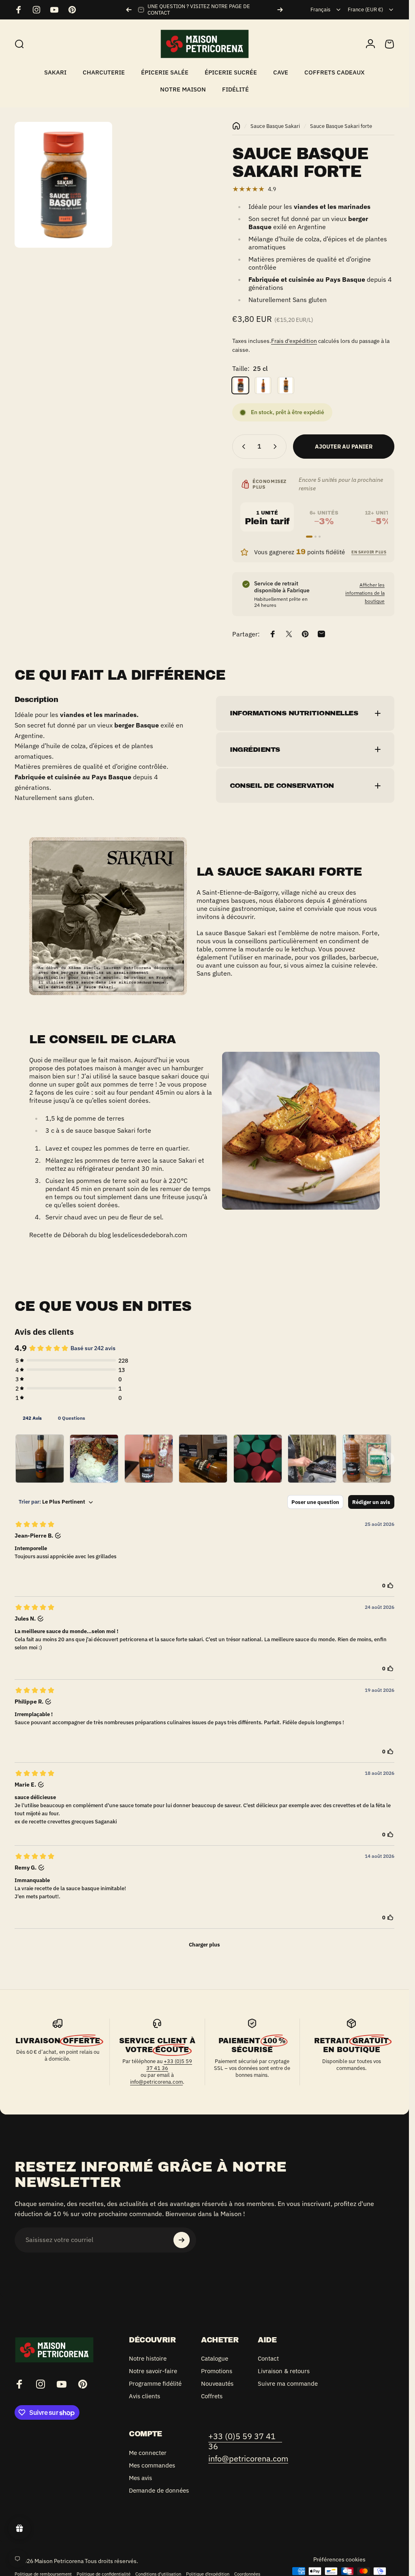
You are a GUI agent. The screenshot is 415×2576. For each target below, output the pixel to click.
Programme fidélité (155, 2383)
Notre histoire (148, 2358)
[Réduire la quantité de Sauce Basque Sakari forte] (242, 447)
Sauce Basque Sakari (275, 126)
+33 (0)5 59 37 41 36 (169, 2065)
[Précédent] (129, 10)
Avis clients (144, 2396)
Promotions (217, 2371)
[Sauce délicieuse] (40, 1459)
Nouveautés (217, 2383)
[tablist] (204, 1418)
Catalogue (215, 2358)
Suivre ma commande (288, 2383)
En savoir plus (369, 552)
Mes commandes (152, 2465)
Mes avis (140, 2478)
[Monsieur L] (203, 1459)
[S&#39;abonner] (182, 2240)
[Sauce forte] (149, 1459)
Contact (268, 2358)
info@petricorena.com (156, 2082)
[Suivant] (280, 10)
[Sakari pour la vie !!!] (258, 1459)
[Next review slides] (388, 1459)
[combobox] (326, 10)
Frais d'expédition (294, 341)
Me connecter (148, 2453)
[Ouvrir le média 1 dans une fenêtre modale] (63, 185)
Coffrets (212, 2396)
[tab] (32, 1418)
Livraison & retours (284, 2371)
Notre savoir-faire (153, 2371)
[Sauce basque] (312, 1459)
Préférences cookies (339, 2559)
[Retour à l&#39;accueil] (236, 126)
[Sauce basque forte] (94, 1459)
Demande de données (159, 2490)
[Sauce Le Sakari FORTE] (367, 1459)
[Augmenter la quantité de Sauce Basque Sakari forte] (277, 447)
